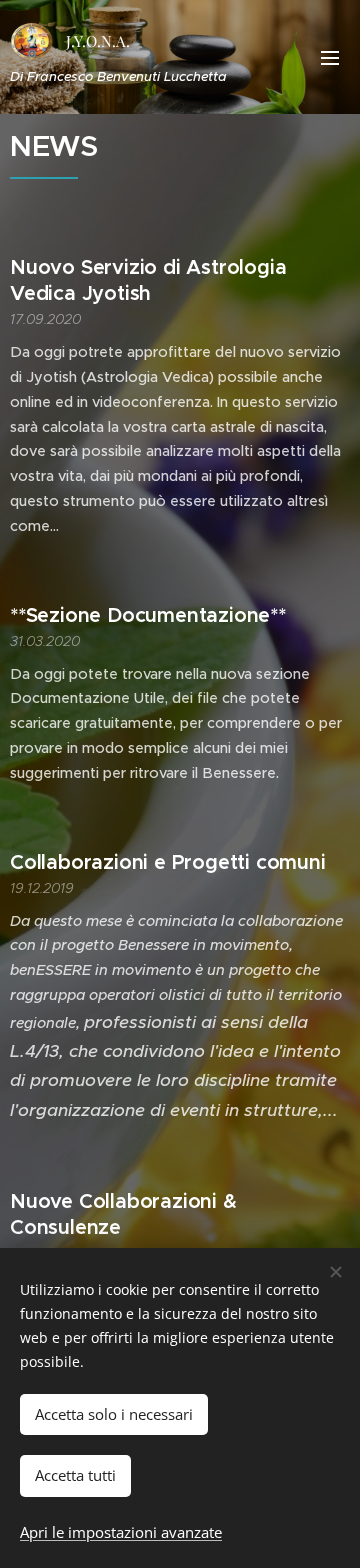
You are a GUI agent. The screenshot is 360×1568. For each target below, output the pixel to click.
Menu (330, 57)
